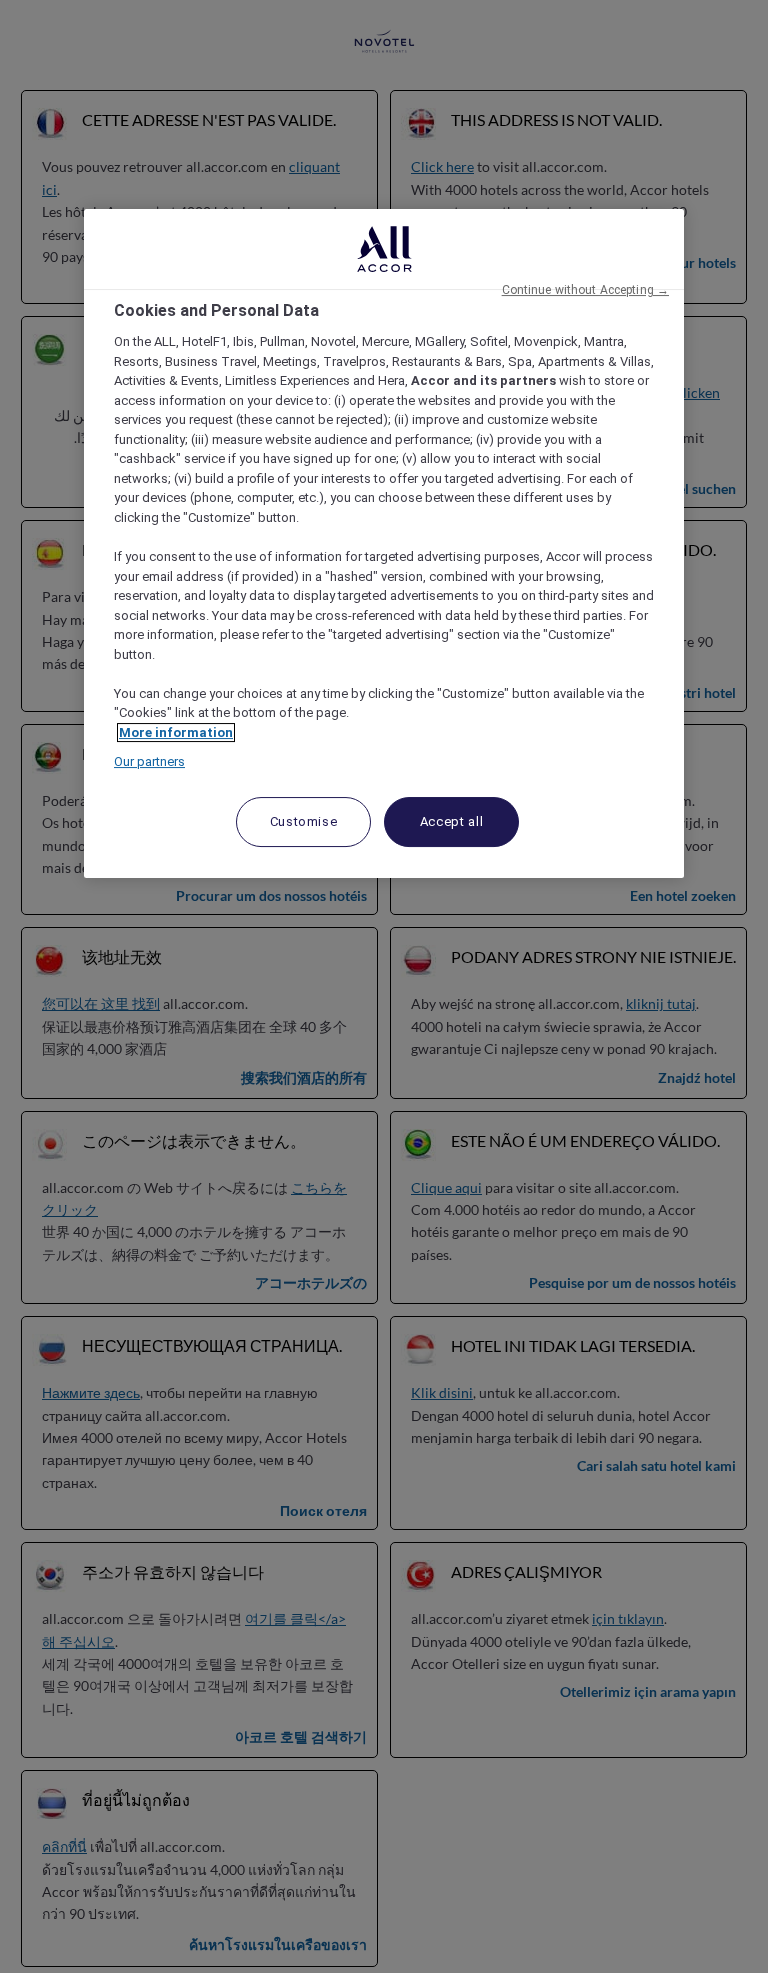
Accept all (452, 821)
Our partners (149, 761)
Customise (304, 821)
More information (176, 732)
